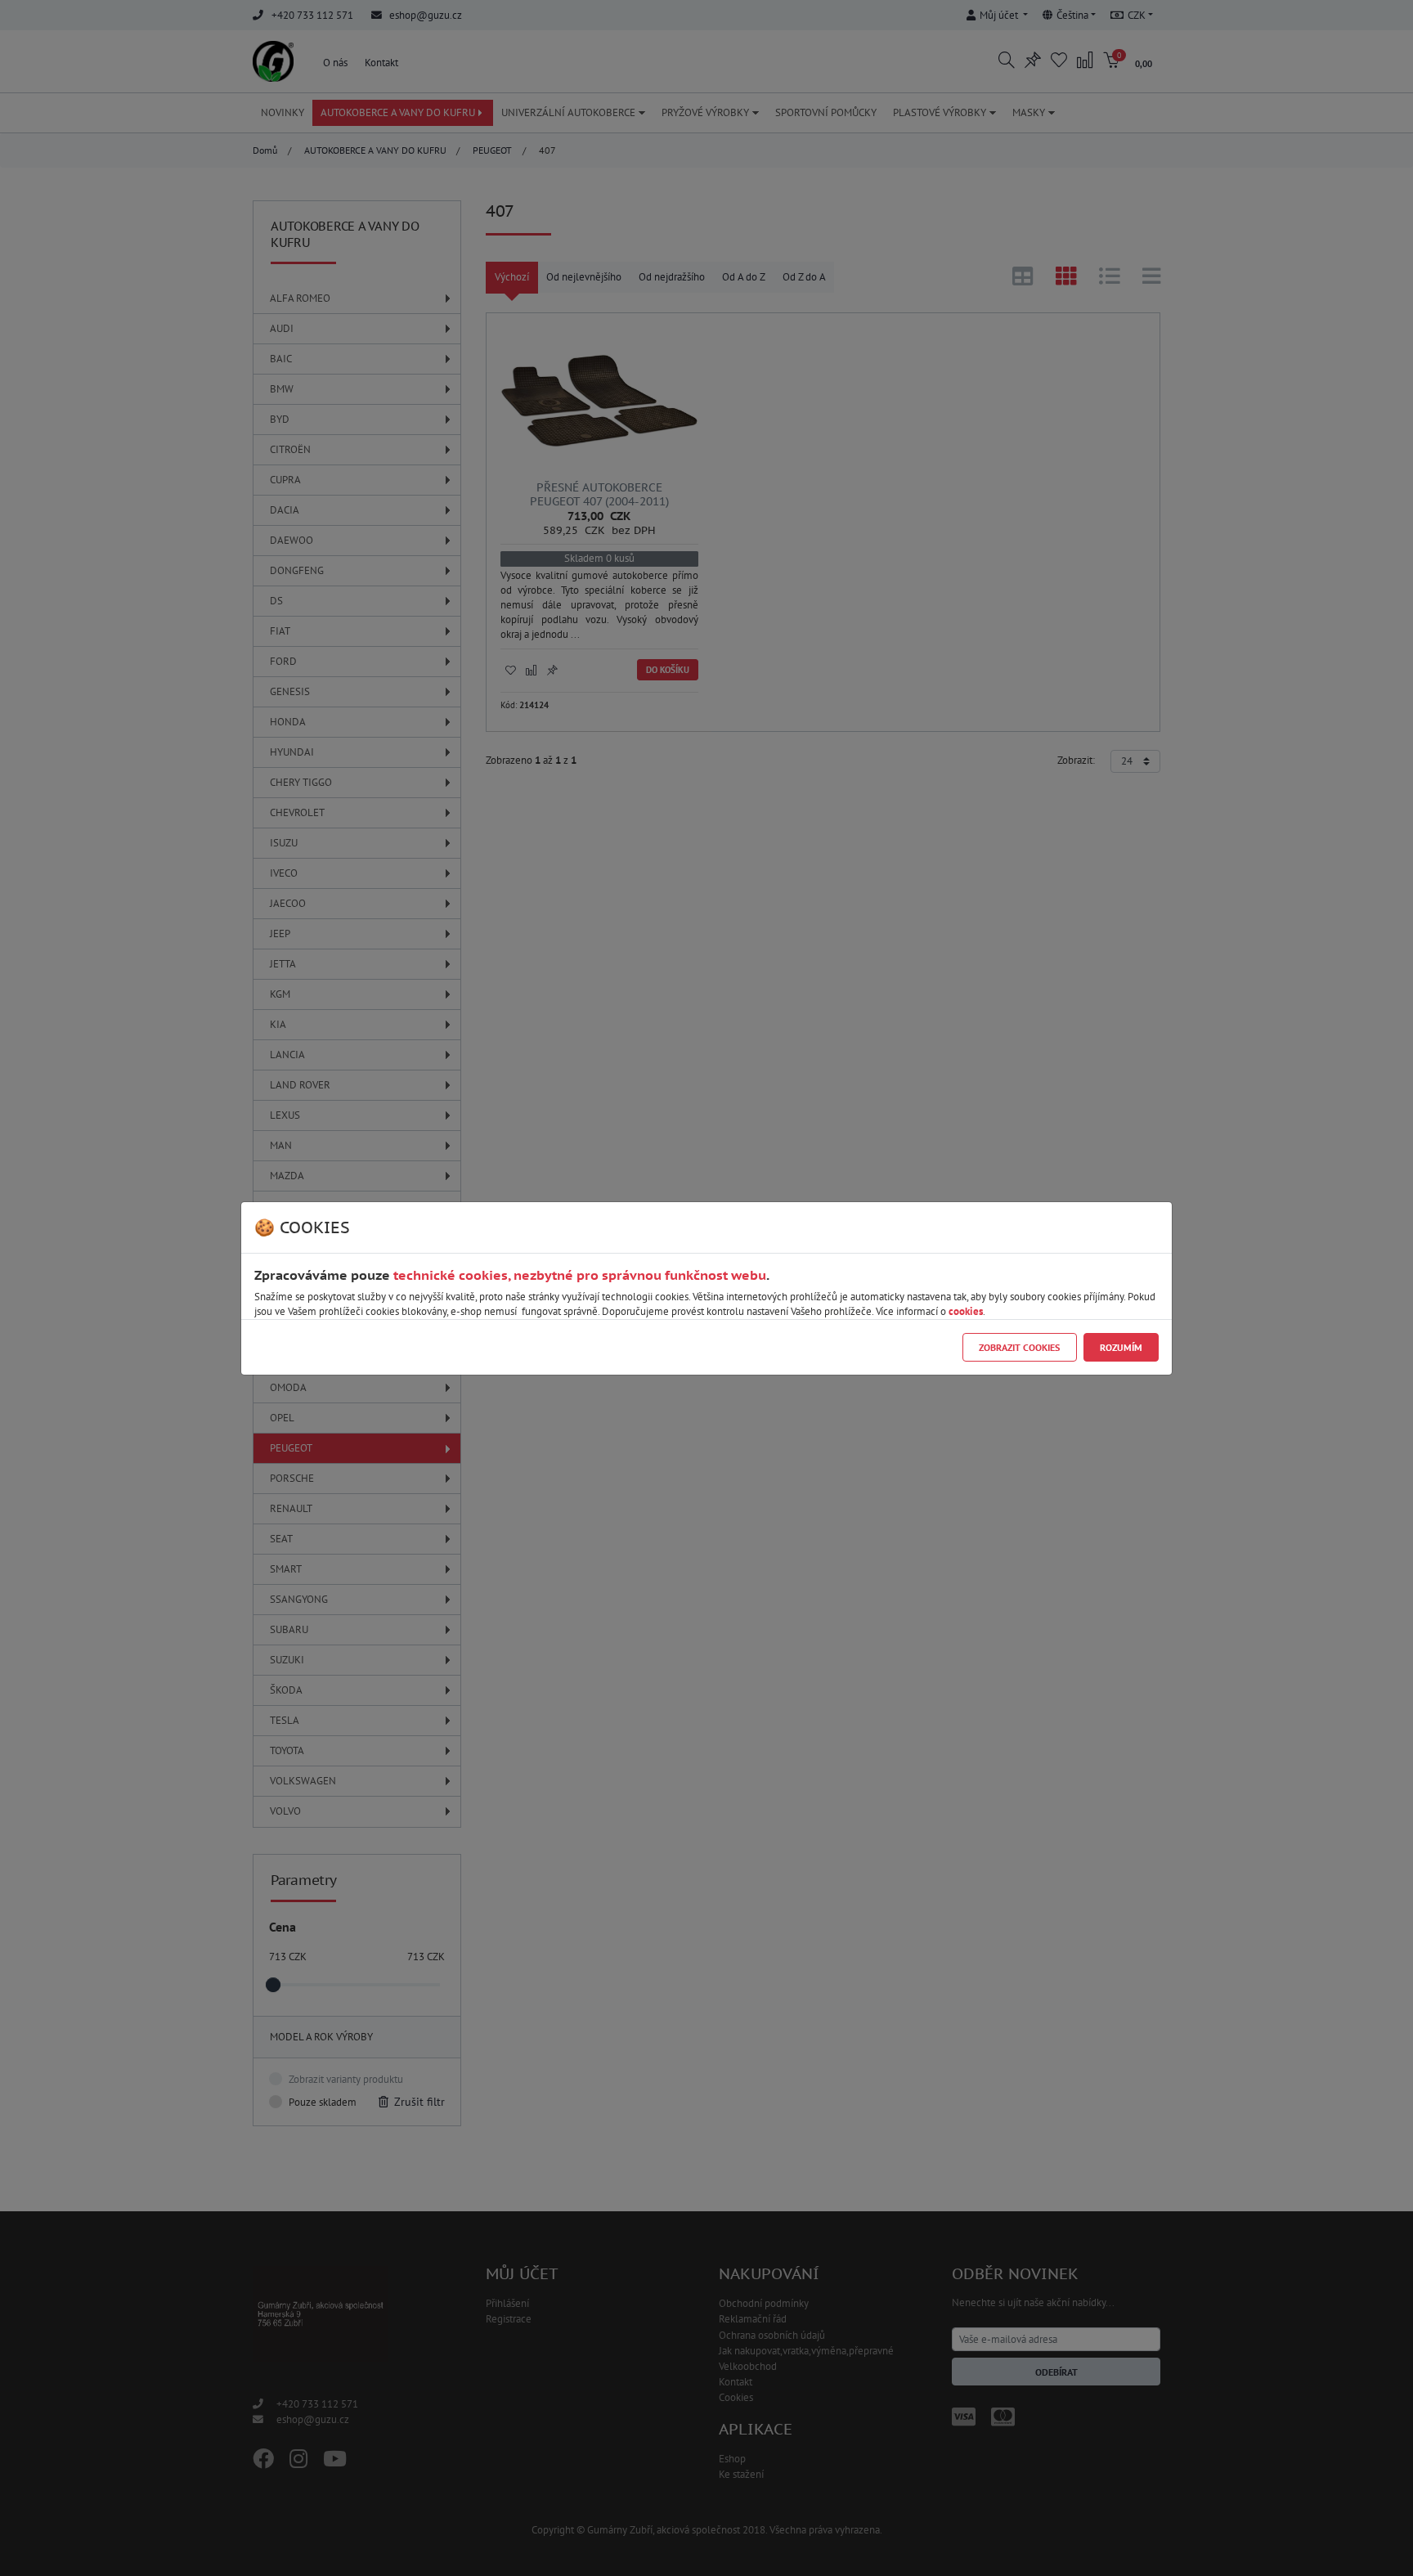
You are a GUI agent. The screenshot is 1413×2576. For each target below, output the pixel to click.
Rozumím (1121, 1347)
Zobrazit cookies (1019, 1347)
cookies (966, 1311)
